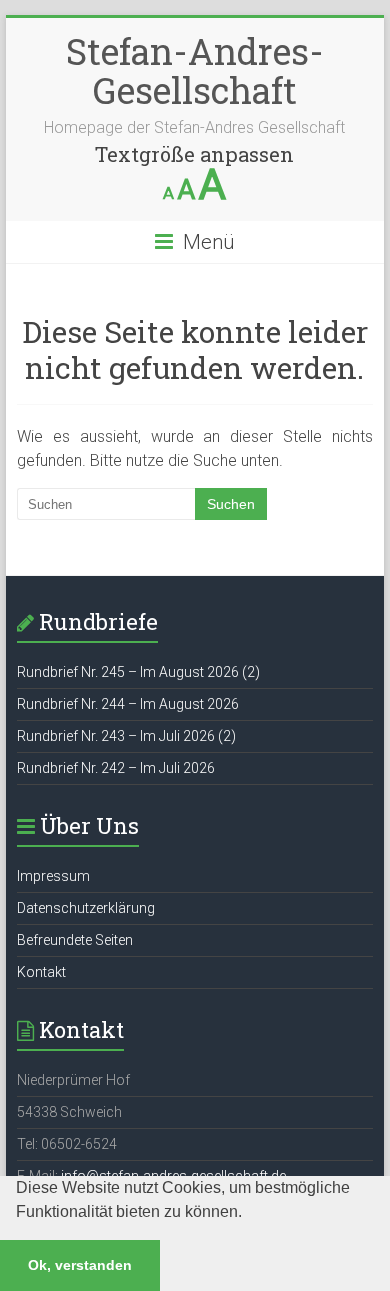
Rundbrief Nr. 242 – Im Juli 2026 (116, 768)
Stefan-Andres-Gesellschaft (195, 70)
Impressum (53, 876)
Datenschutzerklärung (86, 908)
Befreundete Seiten (75, 940)
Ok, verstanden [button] (80, 1265)
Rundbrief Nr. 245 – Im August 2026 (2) (138, 672)
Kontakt (41, 972)
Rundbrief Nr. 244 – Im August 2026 (128, 704)
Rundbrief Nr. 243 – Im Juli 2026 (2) (126, 736)
